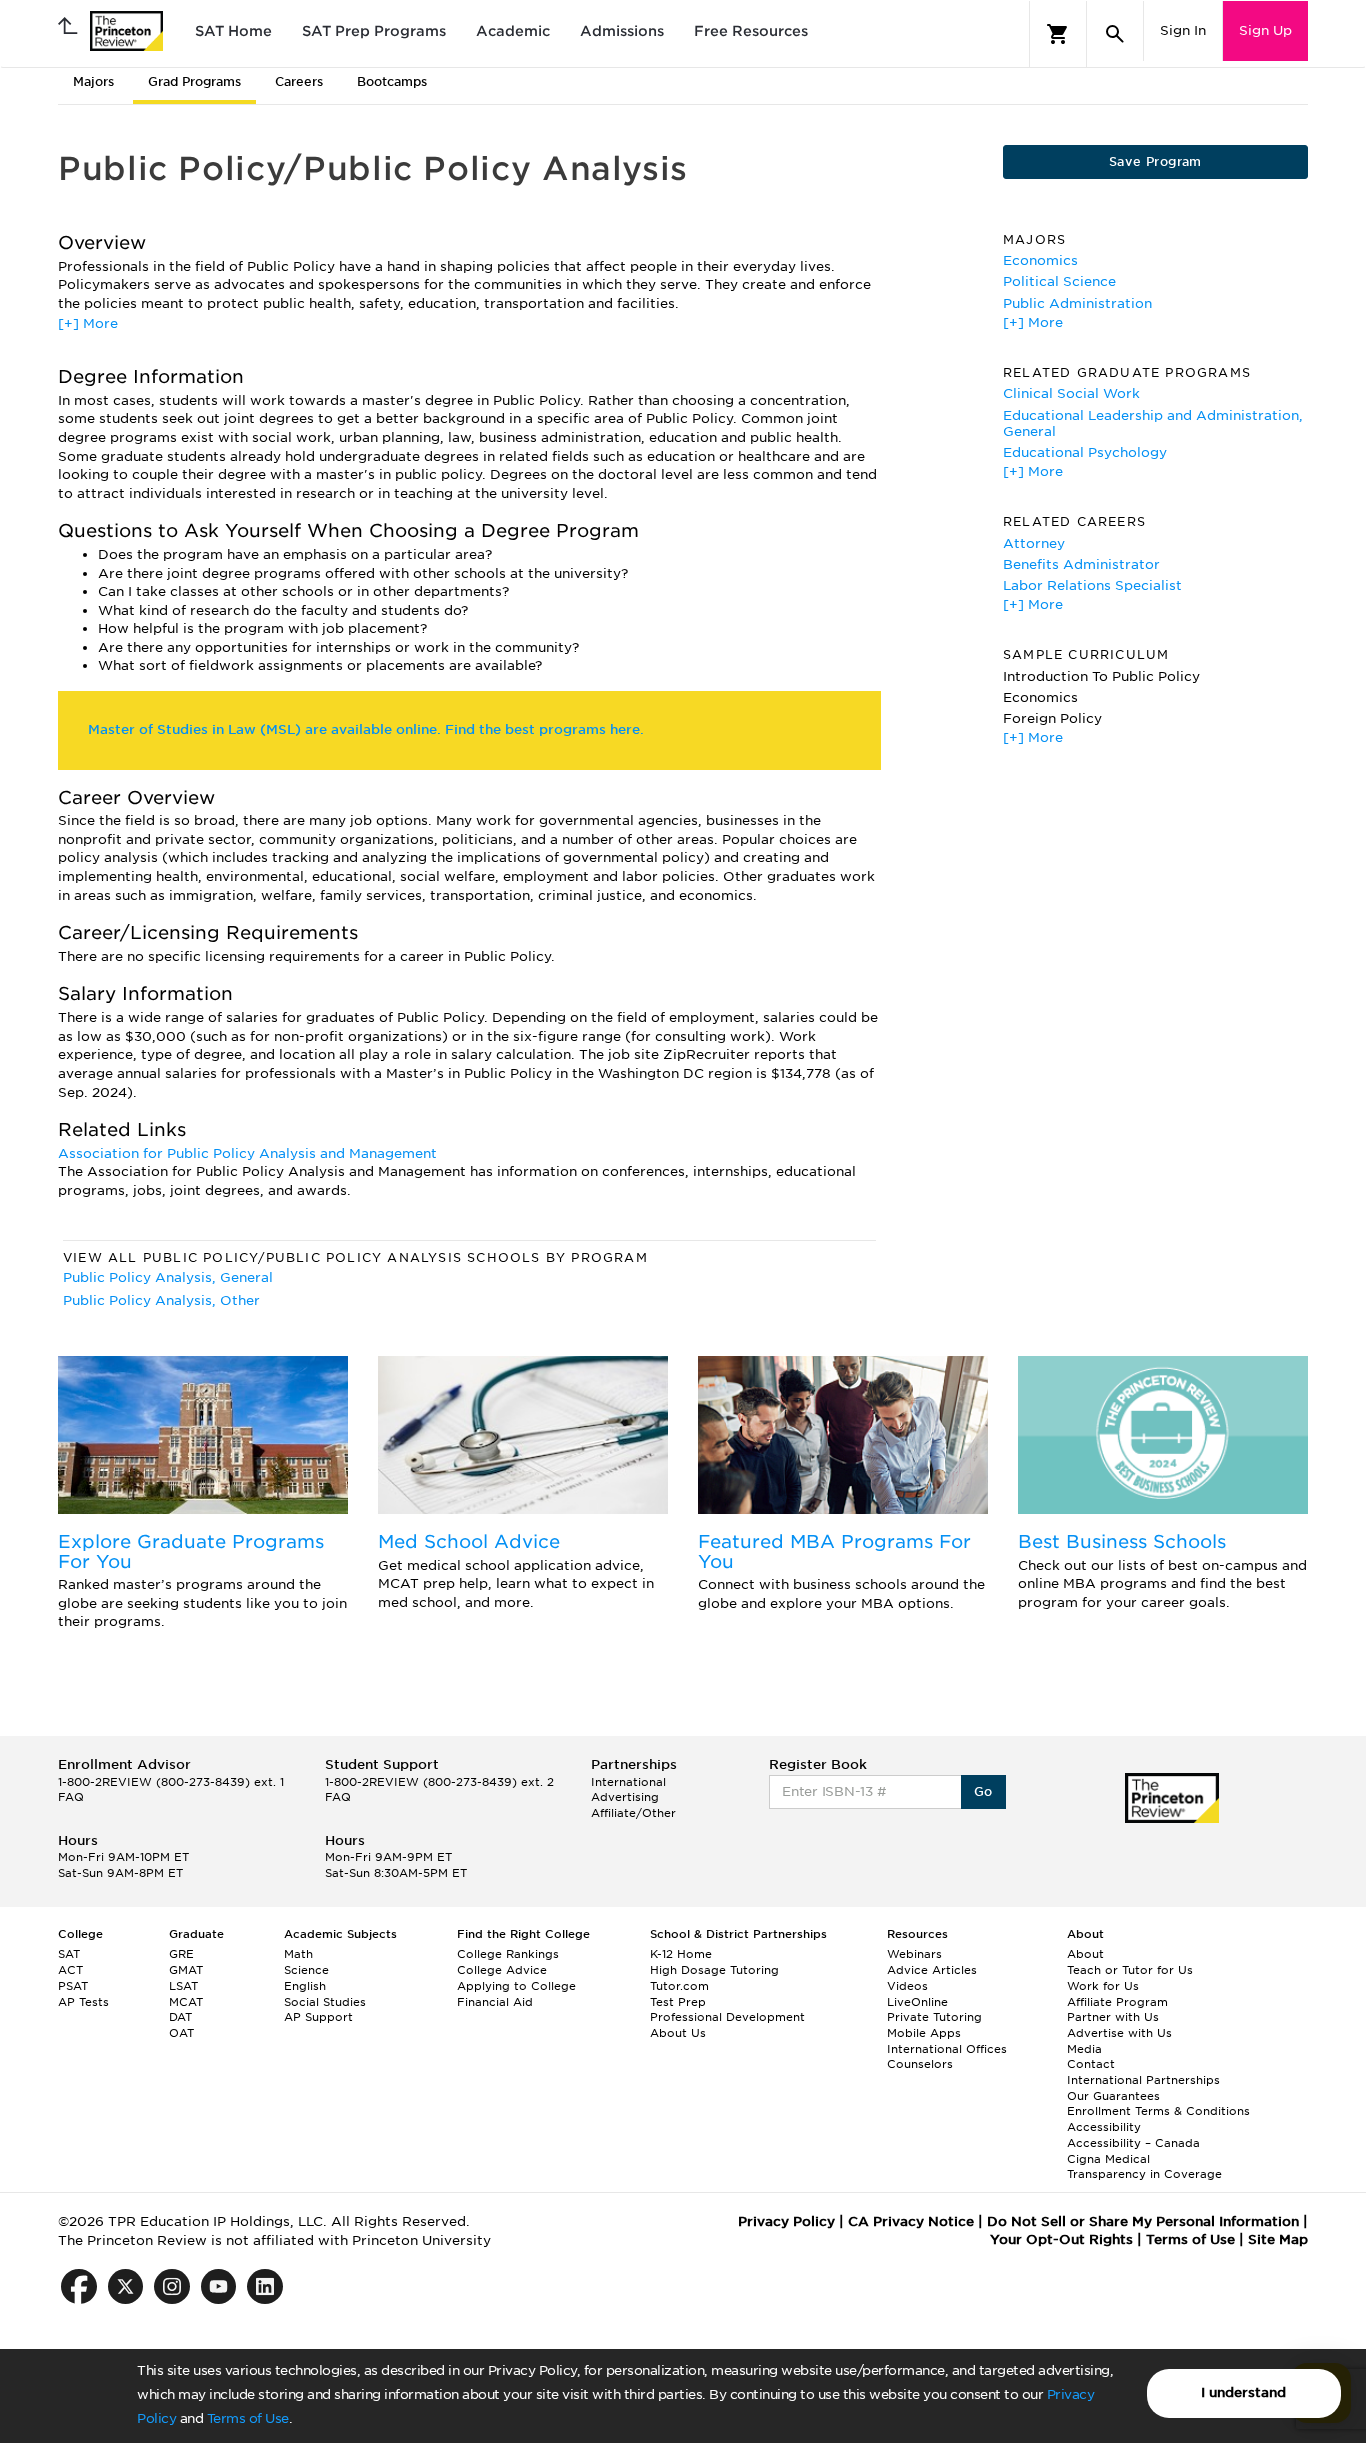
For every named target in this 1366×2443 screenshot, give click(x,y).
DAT (180, 2017)
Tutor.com (679, 1986)
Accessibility (1104, 2127)
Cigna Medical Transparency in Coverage (1144, 2167)
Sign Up (1265, 30)
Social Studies (325, 2002)
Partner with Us (1113, 2017)
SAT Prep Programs (374, 31)
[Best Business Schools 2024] (1163, 1435)
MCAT (186, 2002)
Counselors (920, 2064)
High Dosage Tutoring (714, 1970)
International (628, 1782)
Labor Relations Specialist (1092, 585)
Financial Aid (495, 2002)
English (305, 1986)
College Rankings (508, 1954)
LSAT (183, 1986)
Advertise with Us (1119, 2033)
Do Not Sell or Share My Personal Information (1143, 2221)
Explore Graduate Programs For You (191, 1551)
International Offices (947, 2049)
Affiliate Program (1117, 2002)
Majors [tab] (93, 81)
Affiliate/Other (633, 1813)
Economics (1040, 260)
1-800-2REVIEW (171, 1782)
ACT (70, 1970)
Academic (513, 31)
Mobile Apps (924, 2033)
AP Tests (83, 2002)
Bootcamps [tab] (392, 81)
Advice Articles (932, 1970)
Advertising (625, 1797)
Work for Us (1103, 1986)
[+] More (88, 323)
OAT (181, 2033)
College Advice (502, 1970)
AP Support (318, 2017)
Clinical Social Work (1071, 393)
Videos (907, 1986)
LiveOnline (917, 2002)
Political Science (1059, 281)
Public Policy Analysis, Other (161, 1300)
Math (298, 1954)
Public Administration (1077, 303)
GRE (181, 1954)
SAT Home (233, 31)
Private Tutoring (934, 2017)
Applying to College (516, 1986)
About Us (678, 2033)
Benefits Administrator (1081, 564)
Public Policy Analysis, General (168, 1277)
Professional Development (727, 2017)
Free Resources (751, 31)
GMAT (186, 1970)
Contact (1091, 2064)
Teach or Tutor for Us (1130, 1970)
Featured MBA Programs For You (834, 1551)
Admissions (622, 31)
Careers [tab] (299, 81)
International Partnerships (1143, 2080)
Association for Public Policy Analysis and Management (247, 1153)
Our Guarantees (1113, 2096)
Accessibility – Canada (1133, 2143)
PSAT (73, 1986)
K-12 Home (681, 1954)
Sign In (1183, 30)
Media (1084, 2049)
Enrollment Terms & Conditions (1158, 2111)
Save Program (1155, 161)
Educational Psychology (1085, 452)
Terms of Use (248, 2418)
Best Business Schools (1122, 1541)
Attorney (1034, 543)
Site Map (1278, 2239)
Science (306, 1970)
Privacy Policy (786, 2221)
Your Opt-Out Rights (1061, 2239)
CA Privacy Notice (911, 2221)
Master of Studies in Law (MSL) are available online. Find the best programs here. (366, 729)
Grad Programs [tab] (194, 81)
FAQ (71, 1797)
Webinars (914, 1954)
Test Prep (678, 2002)
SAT (69, 1954)
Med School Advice (469, 1541)
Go (983, 1791)
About (1085, 1954)
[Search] (1115, 34)
